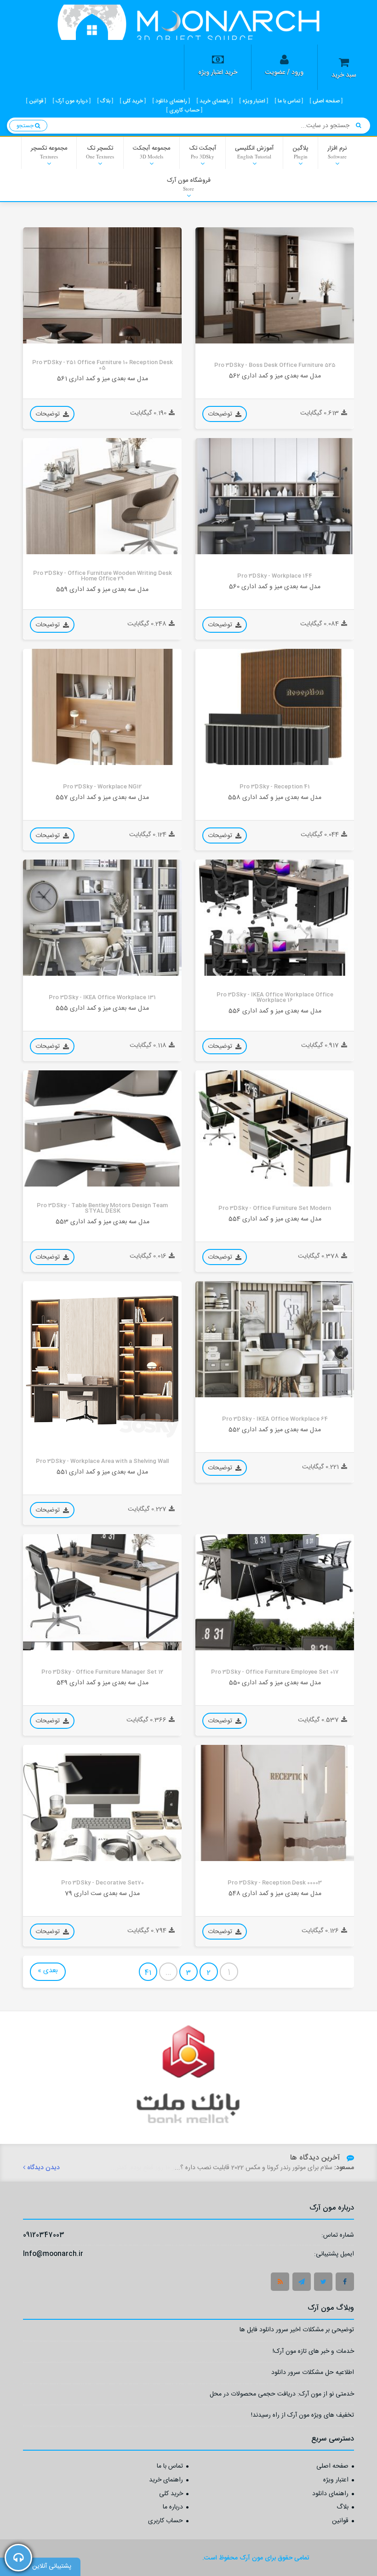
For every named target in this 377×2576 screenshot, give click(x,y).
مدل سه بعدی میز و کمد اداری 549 (103, 1683)
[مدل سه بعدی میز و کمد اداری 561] (102, 285)
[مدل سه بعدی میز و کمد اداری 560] (275, 496)
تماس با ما (170, 2467)
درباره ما (173, 2508)
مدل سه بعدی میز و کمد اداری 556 (275, 1011)
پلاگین (300, 152)
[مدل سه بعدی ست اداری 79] (102, 1803)
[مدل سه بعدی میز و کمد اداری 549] (102, 1592)
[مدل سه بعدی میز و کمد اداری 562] (275, 285)
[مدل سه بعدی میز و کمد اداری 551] (102, 1360)
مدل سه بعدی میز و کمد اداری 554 (275, 1219)
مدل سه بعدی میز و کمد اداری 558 (275, 797)
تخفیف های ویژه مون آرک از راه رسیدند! (303, 2416)
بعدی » (48, 1971)
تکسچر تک (100, 152)
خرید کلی (171, 2494)
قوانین (340, 2521)
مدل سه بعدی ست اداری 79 (102, 1893)
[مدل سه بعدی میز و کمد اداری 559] (102, 496)
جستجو (26, 126)
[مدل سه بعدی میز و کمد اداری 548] (275, 1803)
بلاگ (343, 2508)
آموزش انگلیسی (254, 152)
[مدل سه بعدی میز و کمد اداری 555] (102, 918)
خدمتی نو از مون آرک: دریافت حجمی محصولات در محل (282, 2395)
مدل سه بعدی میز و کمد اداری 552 (275, 1430)
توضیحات (221, 414)
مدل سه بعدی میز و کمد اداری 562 (275, 376)
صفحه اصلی (332, 2467)
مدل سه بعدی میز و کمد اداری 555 (102, 1008)
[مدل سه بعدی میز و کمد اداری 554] (275, 1128)
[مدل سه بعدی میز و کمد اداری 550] (275, 1592)
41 (148, 1973)
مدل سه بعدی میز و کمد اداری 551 (102, 1472)
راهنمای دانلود (330, 2494)
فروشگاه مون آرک (189, 184)
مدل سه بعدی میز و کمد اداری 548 (275, 1893)
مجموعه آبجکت (151, 152)
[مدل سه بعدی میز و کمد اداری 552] (275, 1339)
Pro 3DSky (217, 336)
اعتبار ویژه (336, 2480)
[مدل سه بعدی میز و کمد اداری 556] (275, 918)
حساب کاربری (166, 2521)
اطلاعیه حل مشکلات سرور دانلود (313, 2374)
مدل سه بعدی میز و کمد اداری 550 (275, 1683)
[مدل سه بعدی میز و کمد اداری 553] (102, 1128)
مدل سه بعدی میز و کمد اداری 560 (275, 587)
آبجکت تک (203, 152)
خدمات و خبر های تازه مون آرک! (313, 2353)
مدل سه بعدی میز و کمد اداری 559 (102, 589)
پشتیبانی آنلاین (52, 2566)
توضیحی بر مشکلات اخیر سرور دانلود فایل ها (297, 2331)
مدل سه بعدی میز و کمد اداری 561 (103, 379)
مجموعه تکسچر (49, 152)
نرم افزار (337, 152)
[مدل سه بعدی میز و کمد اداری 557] (102, 707)
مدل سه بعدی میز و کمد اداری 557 (102, 797)
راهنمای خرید (166, 2480)
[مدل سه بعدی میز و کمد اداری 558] (275, 707)
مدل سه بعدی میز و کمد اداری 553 (103, 1222)
